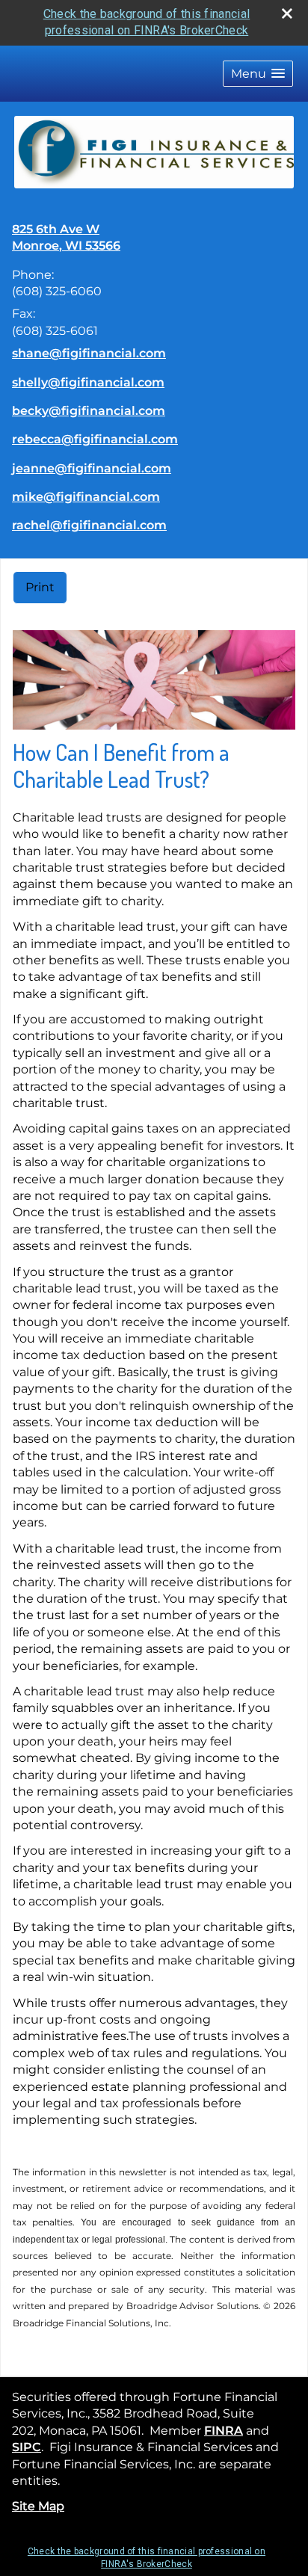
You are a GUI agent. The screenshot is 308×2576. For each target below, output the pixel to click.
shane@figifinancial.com (89, 353)
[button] (258, 74)
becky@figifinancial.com (89, 411)
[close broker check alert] (287, 13)
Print (40, 587)
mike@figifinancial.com (86, 497)
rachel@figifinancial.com (89, 525)
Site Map (38, 2506)
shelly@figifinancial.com (88, 382)
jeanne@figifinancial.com (92, 468)
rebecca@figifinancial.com (95, 439)
